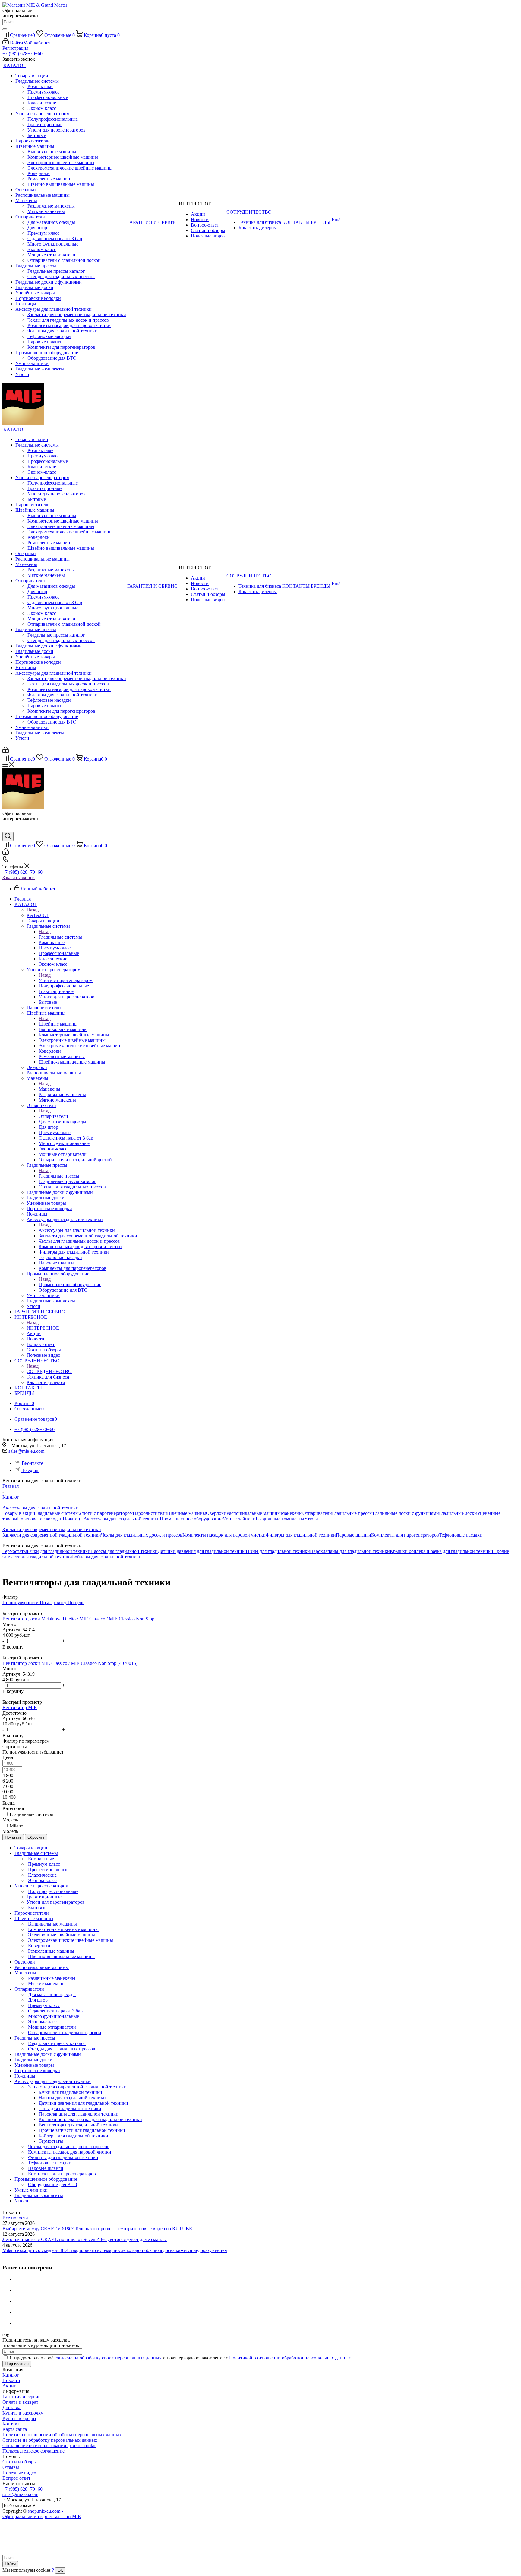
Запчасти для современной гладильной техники (52, 1535)
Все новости (15, 2218)
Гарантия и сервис (21, 2397)
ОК (60, 2570)
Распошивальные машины (254, 1513)
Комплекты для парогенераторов (405, 1535)
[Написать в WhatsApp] (7, 829)
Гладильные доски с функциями (406, 1513)
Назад (33, 910)
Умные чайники (239, 1519)
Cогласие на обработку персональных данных (50, 2440)
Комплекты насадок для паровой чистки (224, 1535)
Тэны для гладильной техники (279, 1551)
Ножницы (73, 1519)
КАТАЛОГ (38, 915)
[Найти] (5, 29)
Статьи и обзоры (20, 2462)
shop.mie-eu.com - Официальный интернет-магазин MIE (42, 2514)
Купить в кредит (19, 2418)
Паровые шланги (354, 1535)
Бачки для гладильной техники (59, 1551)
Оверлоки (216, 1513)
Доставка (12, 2407)
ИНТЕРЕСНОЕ (43, 1328)
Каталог (11, 2375)
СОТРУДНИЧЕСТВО (49, 1371)
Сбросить (36, 1837)
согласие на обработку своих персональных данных (108, 2358)
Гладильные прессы (59, 1176)
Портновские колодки (40, 1519)
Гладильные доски (458, 1513)
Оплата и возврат (20, 2402)
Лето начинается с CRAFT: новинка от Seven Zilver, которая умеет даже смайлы (85, 2239)
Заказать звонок (19, 878)
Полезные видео (19, 2473)
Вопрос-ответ (16, 2478)
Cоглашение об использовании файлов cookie (49, 2446)
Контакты (13, 2424)
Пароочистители (150, 1513)
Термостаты (15, 1551)
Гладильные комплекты (280, 1519)
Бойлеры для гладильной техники (107, 1557)
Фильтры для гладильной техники (301, 1535)
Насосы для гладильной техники (124, 1551)
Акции (9, 2386)
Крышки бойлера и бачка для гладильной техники (442, 1551)
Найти (10, 2564)
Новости (11, 2380)
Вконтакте (32, 1463)
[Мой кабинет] (6, 751)
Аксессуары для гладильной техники (77, 1230)
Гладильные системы (60, 937)
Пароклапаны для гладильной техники (350, 1551)
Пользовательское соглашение (33, 2451)
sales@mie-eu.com (26, 1451)
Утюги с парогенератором (66, 980)
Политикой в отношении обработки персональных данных (290, 2358)
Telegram (31, 1470)
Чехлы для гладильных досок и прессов (142, 1535)
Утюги (311, 1519)
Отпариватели (53, 1116)
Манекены (49, 1089)
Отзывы (11, 2467)
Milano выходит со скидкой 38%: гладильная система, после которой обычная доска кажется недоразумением (115, 2250)
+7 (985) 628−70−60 (22, 54)
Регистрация (15, 48)
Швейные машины (58, 1024)
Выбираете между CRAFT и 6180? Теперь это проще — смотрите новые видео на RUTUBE (97, 2229)
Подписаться (17, 2364)
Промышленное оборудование (70, 1285)
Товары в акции (19, 1513)
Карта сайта (15, 2429)
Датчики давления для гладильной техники (202, 1551)
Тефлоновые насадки (461, 1535)
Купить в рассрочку (23, 2413)
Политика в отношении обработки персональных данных (62, 2435)
